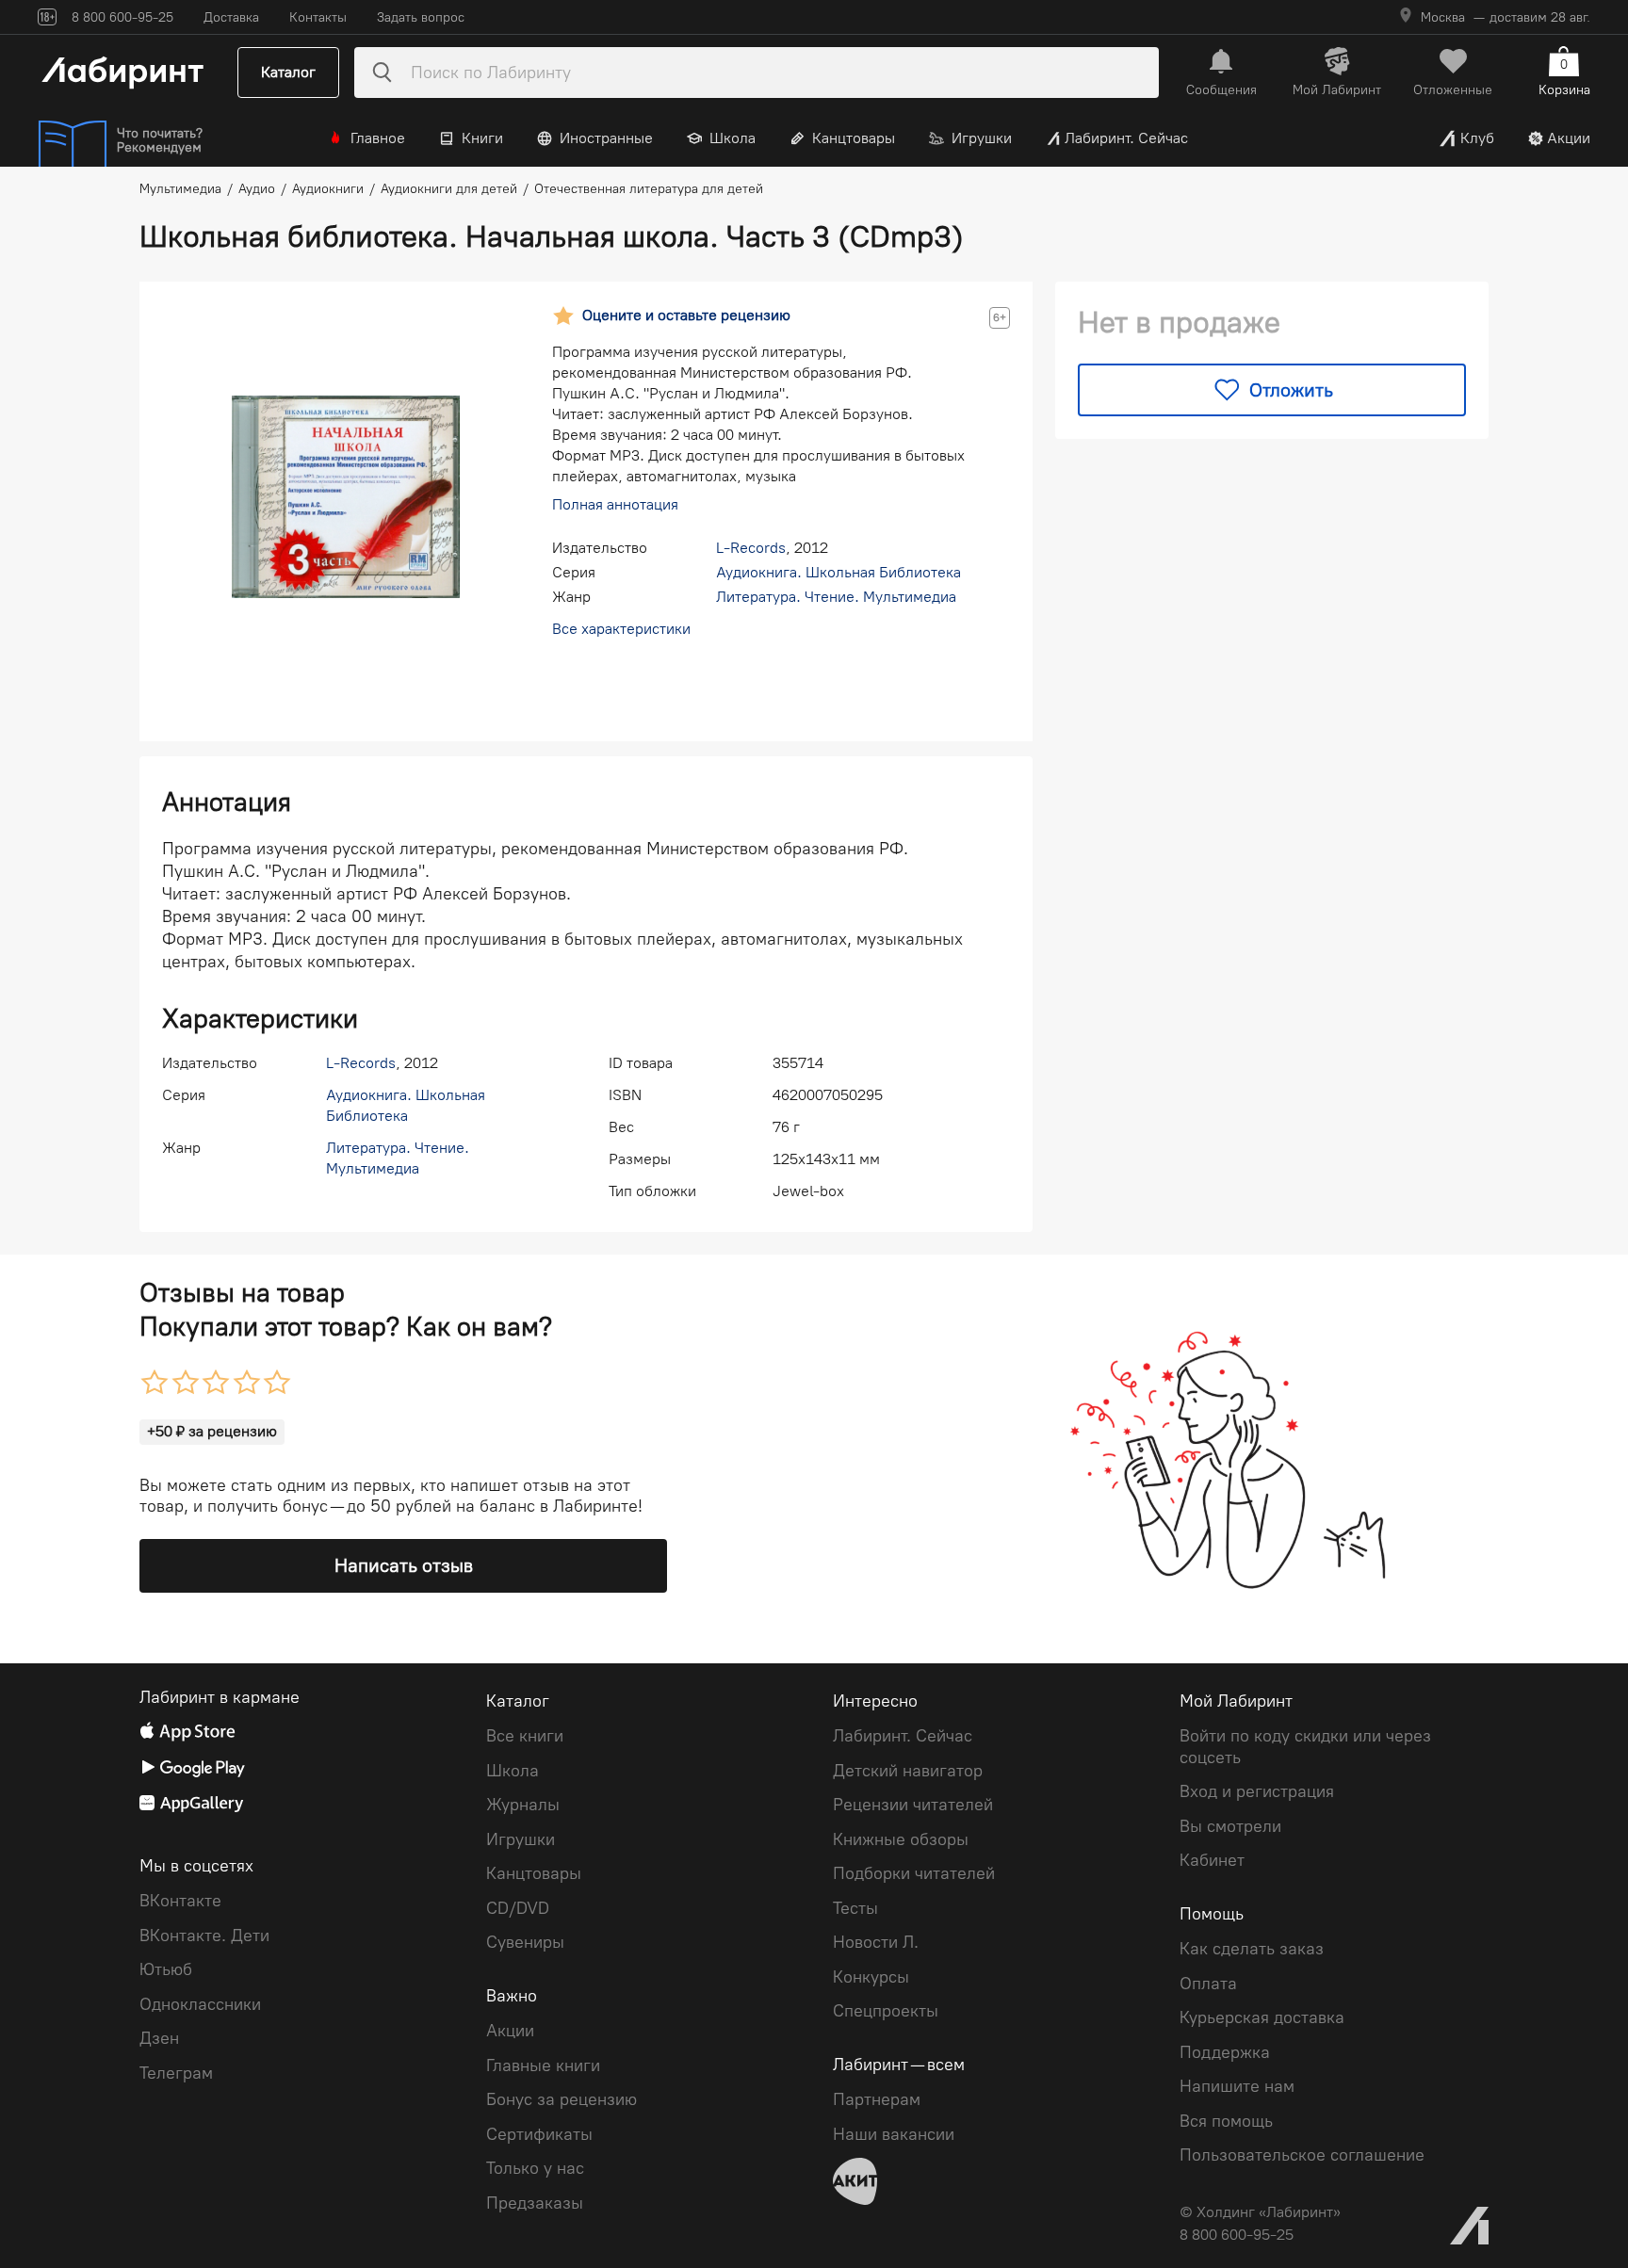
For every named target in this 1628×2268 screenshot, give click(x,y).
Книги (482, 138)
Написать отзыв (404, 1565)
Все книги (525, 1736)
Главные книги (543, 2065)
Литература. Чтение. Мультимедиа (836, 597)
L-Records (751, 548)
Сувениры (525, 1942)
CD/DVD (518, 1908)
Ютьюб (166, 1969)
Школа (733, 138)
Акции (1569, 138)
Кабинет (1212, 1860)
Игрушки (982, 138)
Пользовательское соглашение (1302, 2155)
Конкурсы (871, 1977)
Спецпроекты (886, 2011)
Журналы (523, 1805)
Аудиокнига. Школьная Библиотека (838, 572)
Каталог (288, 72)
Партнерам (877, 2099)
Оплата (1208, 1984)
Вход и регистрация (1257, 1791)
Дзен (159, 2038)
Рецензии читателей (913, 1805)
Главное (378, 138)
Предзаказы (535, 2203)
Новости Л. (876, 1942)
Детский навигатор (908, 1771)
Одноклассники (200, 2004)
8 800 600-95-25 (1237, 2235)
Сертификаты (539, 2134)
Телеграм (176, 2073)
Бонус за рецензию (562, 2099)
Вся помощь (1226, 2121)
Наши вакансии (894, 2134)
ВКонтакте (180, 1901)
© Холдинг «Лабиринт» (1260, 2212)
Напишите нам (1237, 2086)
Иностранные (606, 138)
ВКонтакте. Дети (204, 1936)
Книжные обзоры (901, 1839)
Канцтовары (854, 138)
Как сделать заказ (1252, 1949)
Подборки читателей (914, 1873)
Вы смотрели (1230, 1826)
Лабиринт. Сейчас (1126, 138)
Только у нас (535, 2168)
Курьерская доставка (1262, 2017)
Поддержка (1225, 2052)
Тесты (855, 1908)
